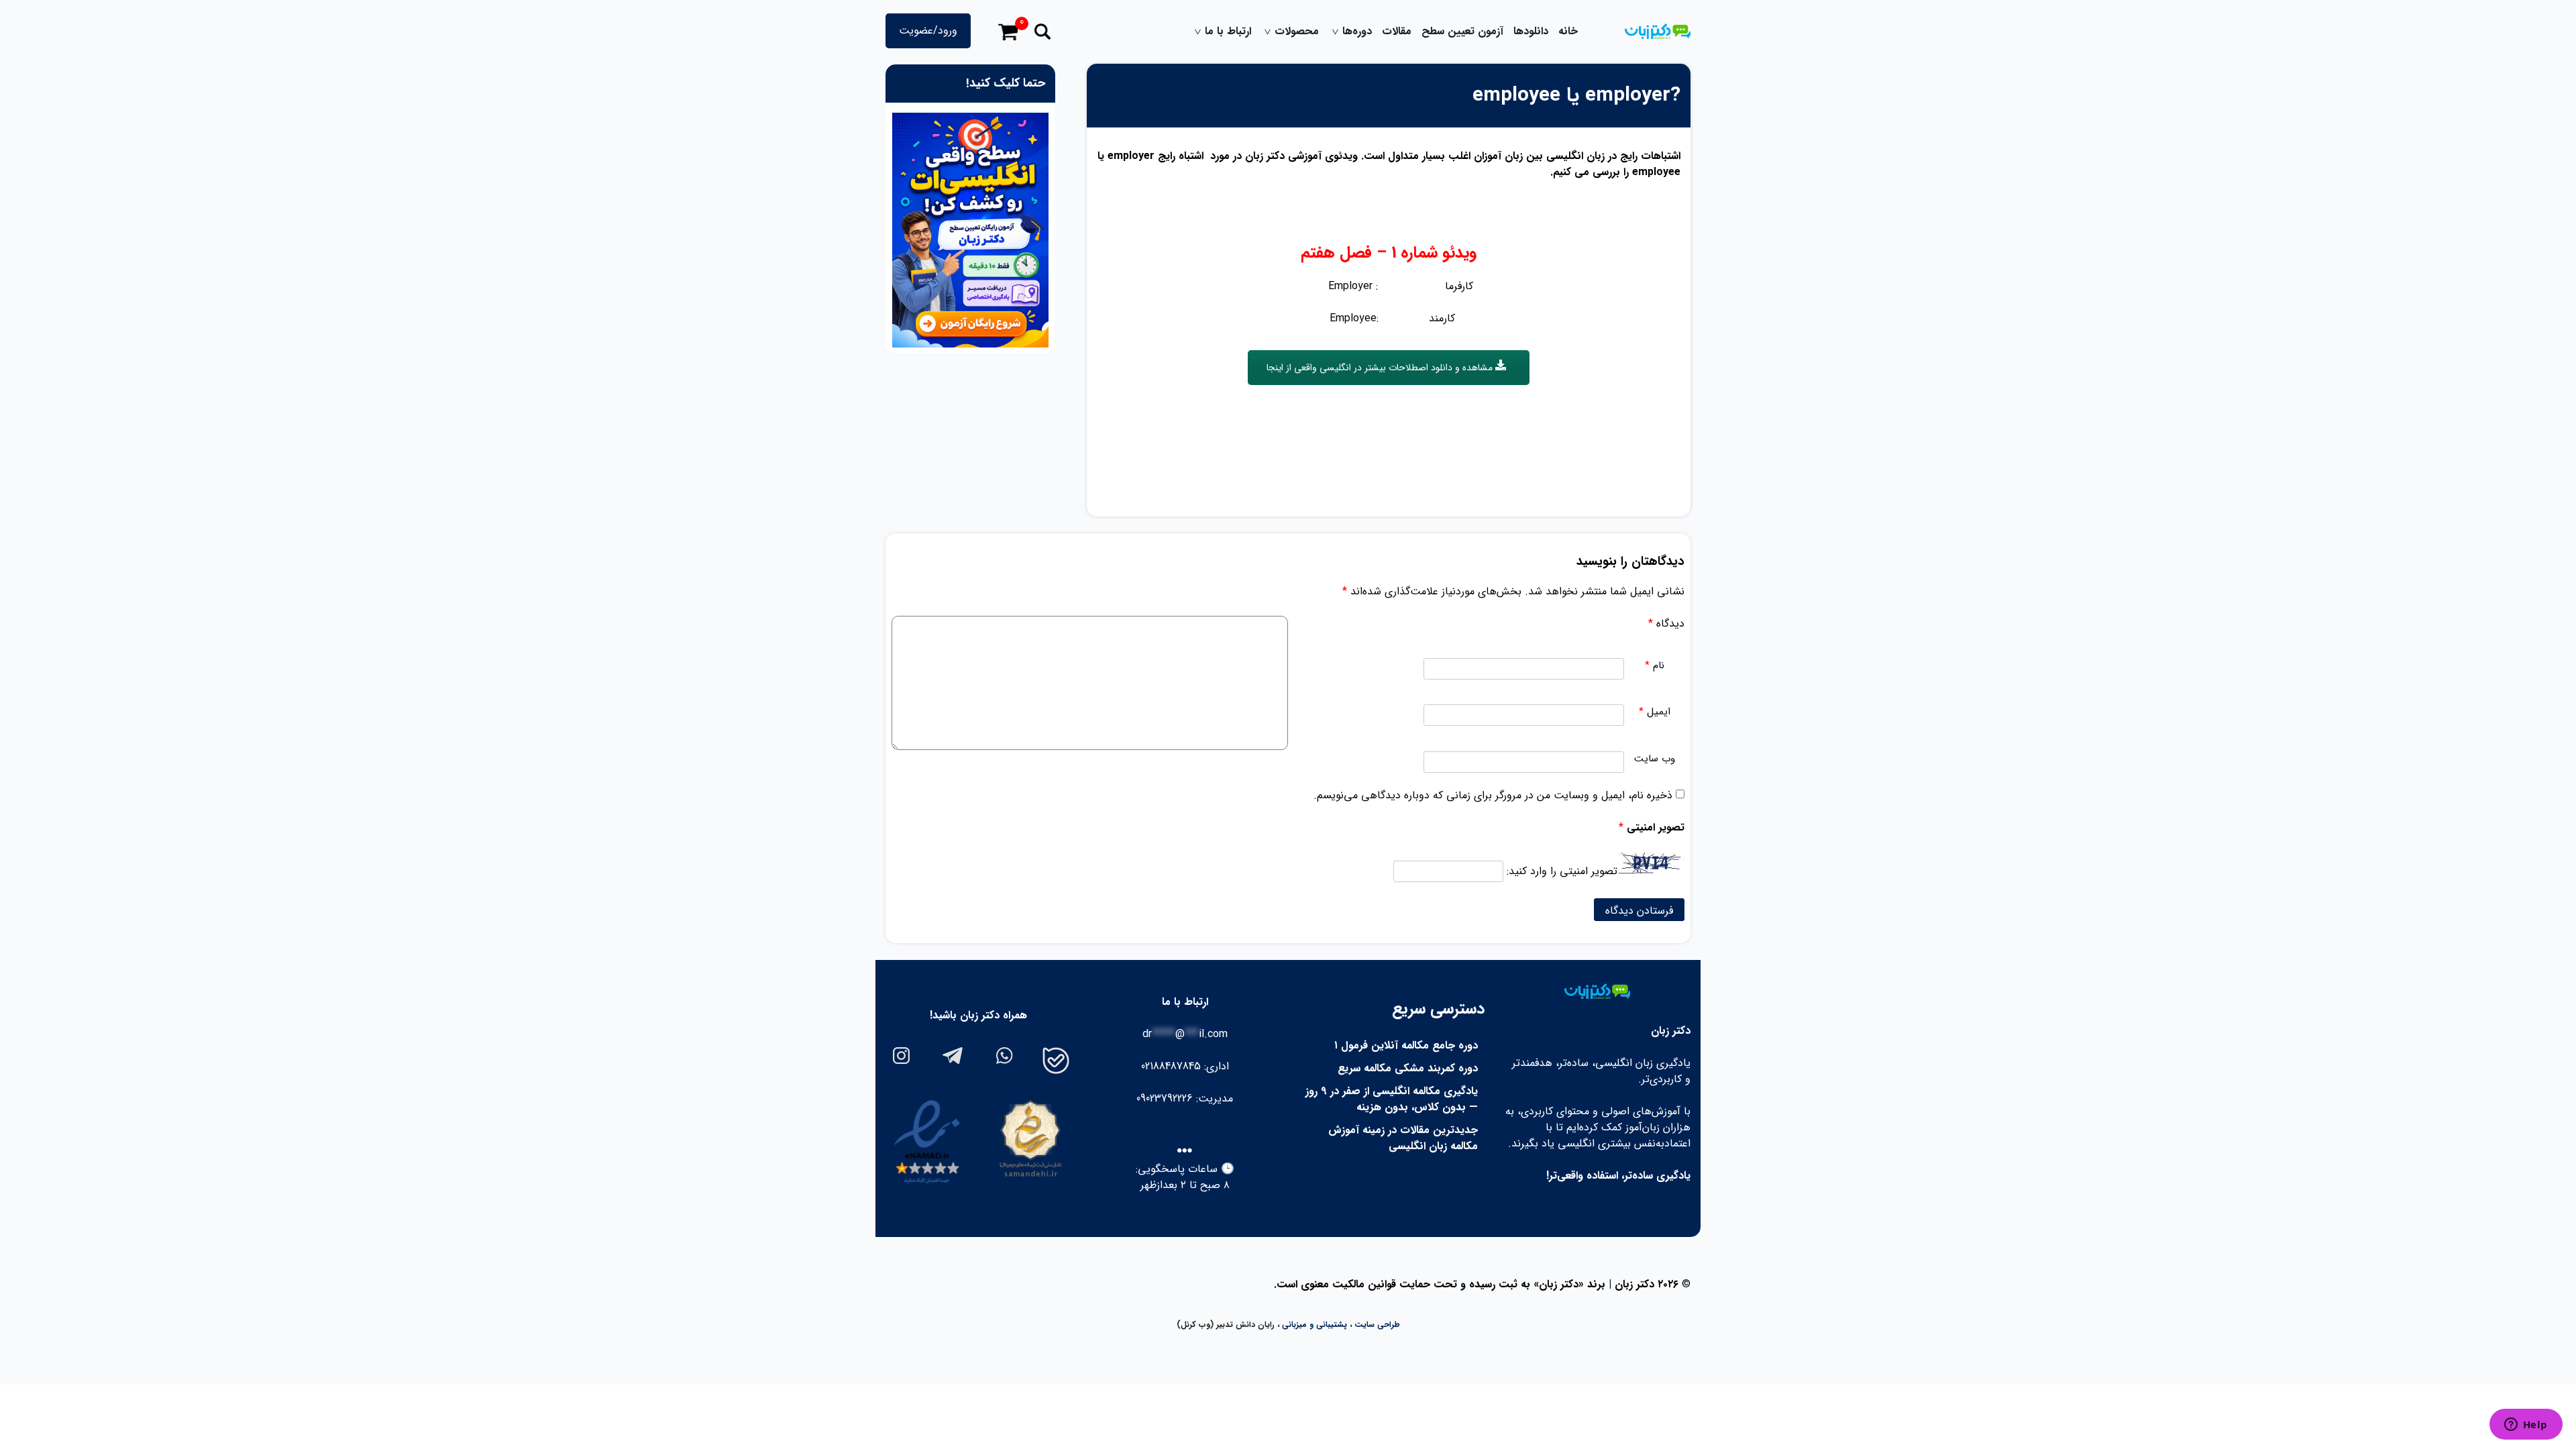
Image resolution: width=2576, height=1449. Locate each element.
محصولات (1297, 32)
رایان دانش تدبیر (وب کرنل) (1226, 1325)
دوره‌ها (1357, 32)
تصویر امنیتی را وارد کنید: (1562, 871)
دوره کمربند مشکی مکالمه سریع (1408, 1068)
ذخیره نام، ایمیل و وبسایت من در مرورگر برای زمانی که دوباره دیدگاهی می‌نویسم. (1493, 795)
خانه (1568, 32)
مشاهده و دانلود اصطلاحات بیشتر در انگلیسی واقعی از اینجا (1381, 368)
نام (1655, 666)
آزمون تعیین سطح (1462, 32)
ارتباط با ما (1228, 32)
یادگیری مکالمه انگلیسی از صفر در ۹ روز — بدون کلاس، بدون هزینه (1392, 1099)
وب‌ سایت (1655, 759)
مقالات (1397, 32)
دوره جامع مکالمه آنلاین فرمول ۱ (1406, 1045)
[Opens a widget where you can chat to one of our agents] (2526, 1426)
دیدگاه (1666, 624)
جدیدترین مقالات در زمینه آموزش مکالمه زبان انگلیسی (1403, 1138)
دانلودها (1531, 32)
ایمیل (1655, 712)
